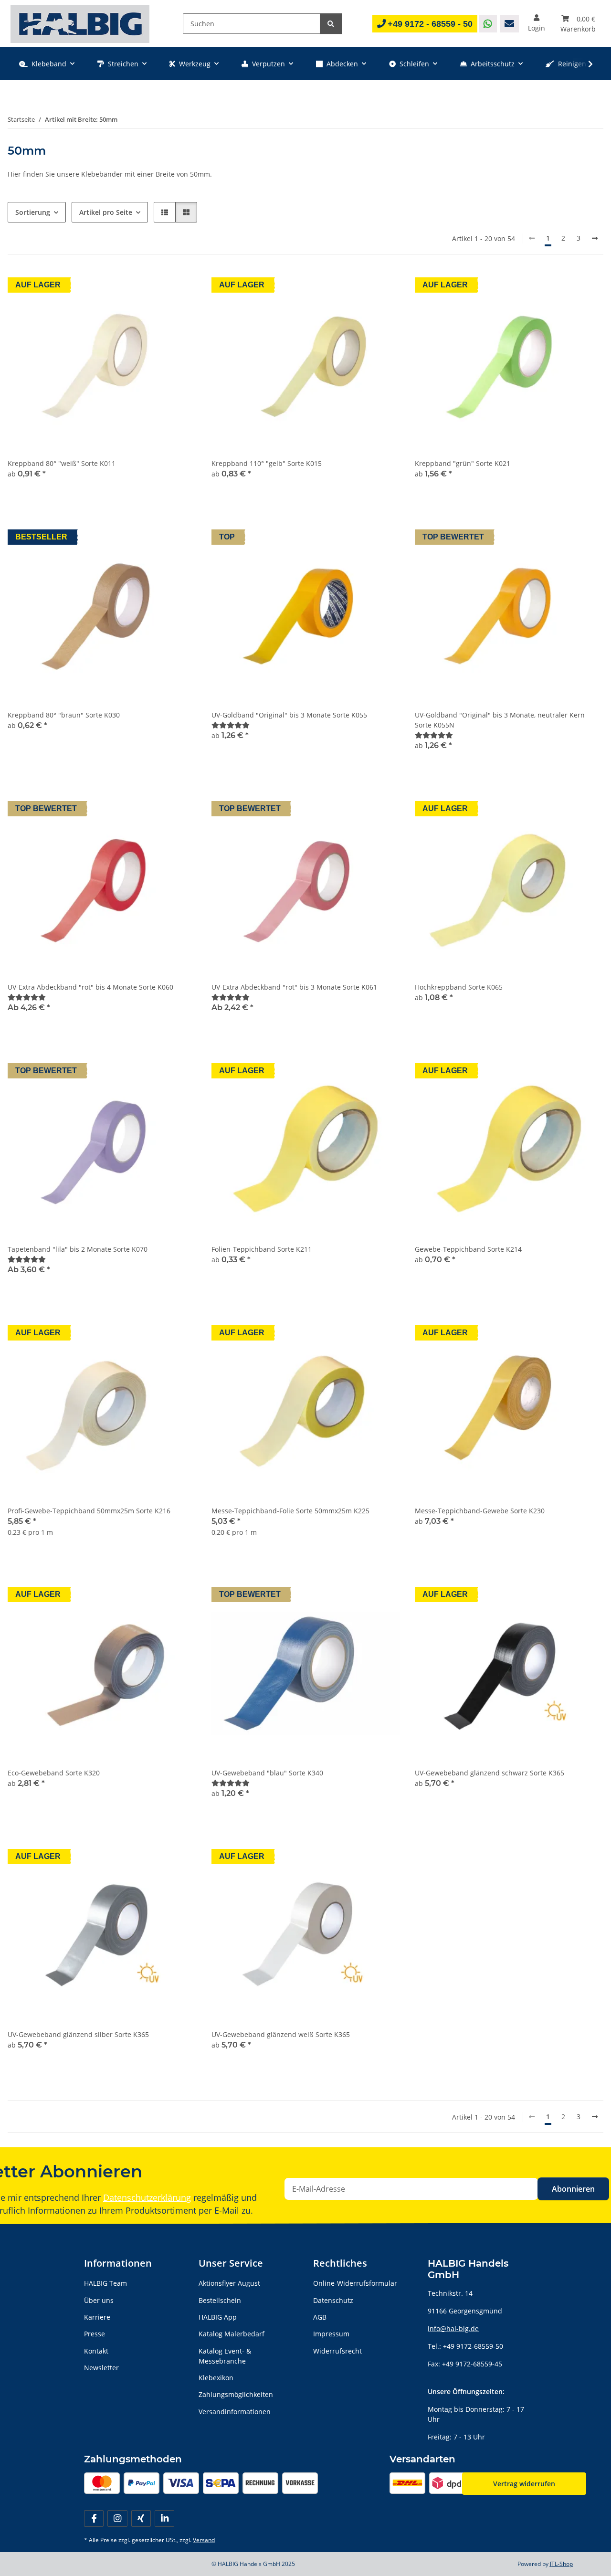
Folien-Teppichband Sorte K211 (262, 1249)
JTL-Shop (561, 2564)
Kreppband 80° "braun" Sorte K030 (64, 715)
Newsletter (101, 2368)
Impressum (331, 2334)
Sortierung (33, 212)
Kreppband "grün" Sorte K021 (463, 463)
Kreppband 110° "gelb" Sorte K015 (267, 463)
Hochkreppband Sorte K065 (459, 987)
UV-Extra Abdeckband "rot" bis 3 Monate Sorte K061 (294, 987)
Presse (95, 2334)
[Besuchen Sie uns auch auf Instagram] (117, 2518)
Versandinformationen (235, 2412)
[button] (537, 24)
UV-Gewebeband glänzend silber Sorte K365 (78, 2034)
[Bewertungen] (231, 725)
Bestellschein (220, 2300)
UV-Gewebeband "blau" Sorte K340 (267, 1773)
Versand (204, 2540)
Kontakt (96, 2351)
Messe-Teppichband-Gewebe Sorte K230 (480, 1511)
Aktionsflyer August (229, 2283)
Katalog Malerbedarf (232, 2334)
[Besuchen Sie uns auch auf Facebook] (94, 2518)
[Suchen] (331, 24)
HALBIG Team (105, 2283)
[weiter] (595, 238)
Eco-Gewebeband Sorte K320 (54, 1773)
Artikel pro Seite (106, 212)
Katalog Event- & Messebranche (225, 2356)
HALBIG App (218, 2317)
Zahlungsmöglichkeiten (236, 2394)
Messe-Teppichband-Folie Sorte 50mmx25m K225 (290, 1511)
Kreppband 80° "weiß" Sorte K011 (62, 463)
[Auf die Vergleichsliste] (180, 1334)
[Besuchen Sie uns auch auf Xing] (141, 2518)
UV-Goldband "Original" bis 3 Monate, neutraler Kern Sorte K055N (500, 720)
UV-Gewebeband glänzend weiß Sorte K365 (281, 2034)
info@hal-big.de (453, 2328)
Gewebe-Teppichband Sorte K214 (468, 1249)
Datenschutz (333, 2300)
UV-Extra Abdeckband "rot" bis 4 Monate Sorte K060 (90, 987)
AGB (320, 2317)
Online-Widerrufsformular (355, 2283)
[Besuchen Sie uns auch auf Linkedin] (164, 2518)
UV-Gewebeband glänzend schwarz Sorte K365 (490, 1773)
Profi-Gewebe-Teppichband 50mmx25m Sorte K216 (89, 1511)
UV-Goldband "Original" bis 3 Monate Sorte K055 (289, 715)
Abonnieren (573, 2189)
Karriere (97, 2317)
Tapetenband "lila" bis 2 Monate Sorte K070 (78, 1249)
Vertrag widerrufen (524, 2484)
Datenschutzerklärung (147, 2197)
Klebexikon (216, 2378)
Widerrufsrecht (337, 2351)
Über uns (99, 2300)
